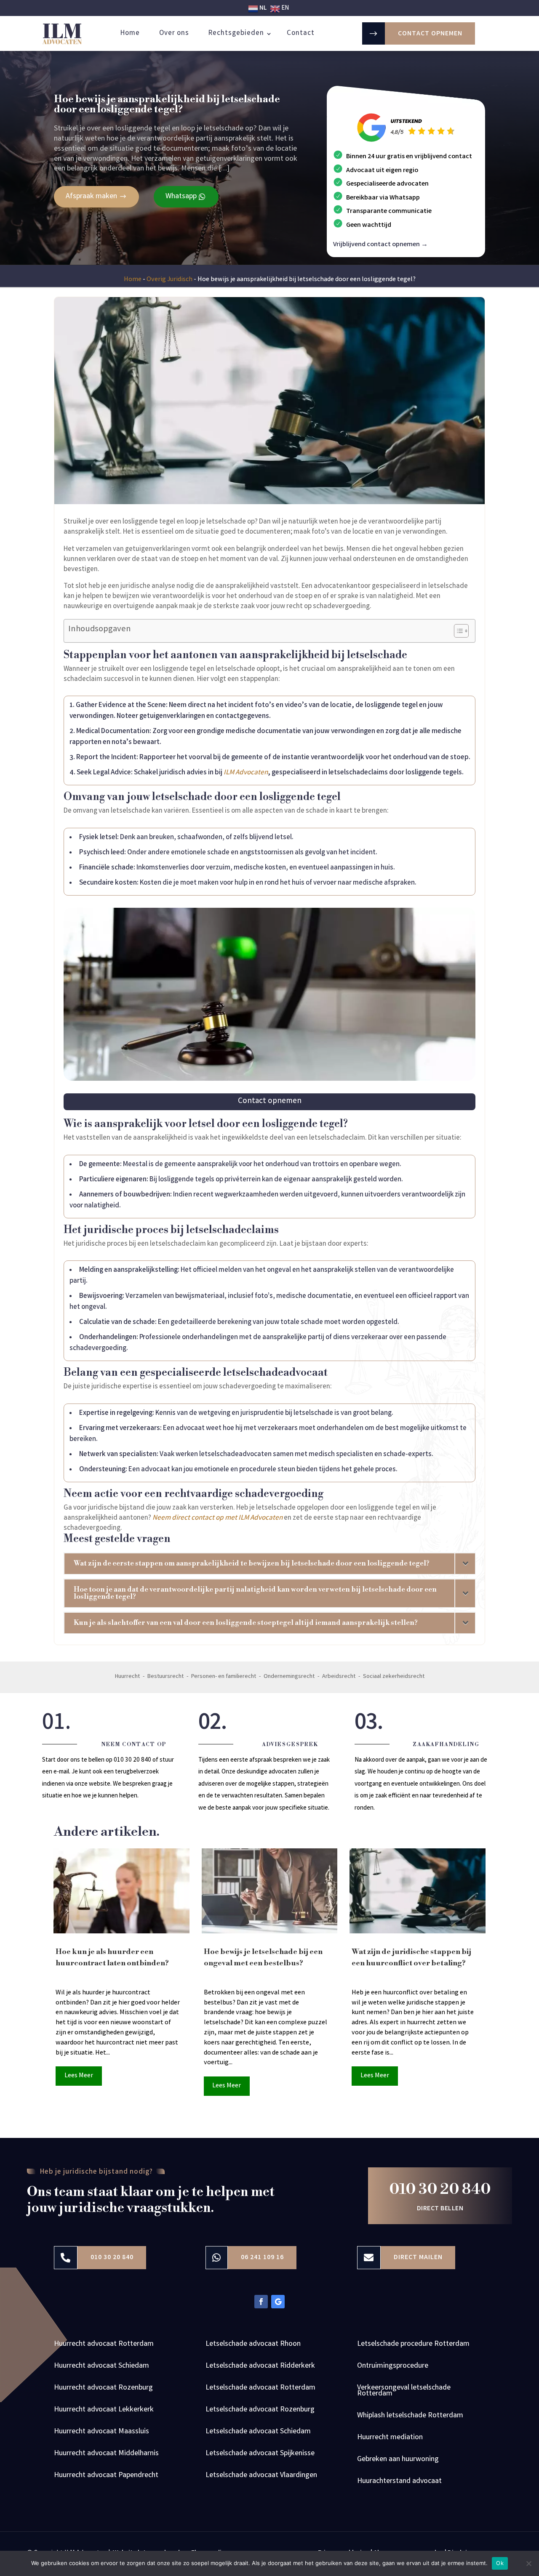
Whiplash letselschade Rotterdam (410, 2417)
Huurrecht (127, 1677)
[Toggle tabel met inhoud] (457, 631)
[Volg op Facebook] (261, 2302)
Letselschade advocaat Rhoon (253, 2345)
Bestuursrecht (165, 1677)
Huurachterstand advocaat (399, 2483)
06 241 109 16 (262, 2258)
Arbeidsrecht (339, 1677)
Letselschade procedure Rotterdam (413, 2345)
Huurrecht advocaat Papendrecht (106, 2477)
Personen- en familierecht (224, 1677)
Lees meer (79, 2076)
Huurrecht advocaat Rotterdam (104, 2345)
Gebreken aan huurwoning (398, 2461)
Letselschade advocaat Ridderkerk (260, 2367)
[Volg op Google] (278, 2302)
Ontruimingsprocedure (393, 2367)
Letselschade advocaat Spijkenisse (260, 2455)
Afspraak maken (91, 197)
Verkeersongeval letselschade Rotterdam (404, 2392)
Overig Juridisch (169, 280)
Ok (500, 2563)
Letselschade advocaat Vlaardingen (261, 2477)
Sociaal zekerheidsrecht (394, 1677)
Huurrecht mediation (390, 2439)
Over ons (174, 33)
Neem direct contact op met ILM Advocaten (217, 1518)
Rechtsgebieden (236, 33)
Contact (301, 33)
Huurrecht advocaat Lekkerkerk (104, 2411)
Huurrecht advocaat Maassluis (101, 2433)
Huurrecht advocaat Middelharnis (106, 2455)
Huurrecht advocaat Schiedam (101, 2367)
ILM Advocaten (246, 773)
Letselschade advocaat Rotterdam (260, 2389)
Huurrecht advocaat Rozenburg (103, 2389)
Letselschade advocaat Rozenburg (260, 2411)
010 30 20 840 (440, 2189)
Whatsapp (181, 197)
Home (130, 33)
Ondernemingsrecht (289, 1677)
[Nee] (528, 2563)
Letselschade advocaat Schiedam (258, 2433)
